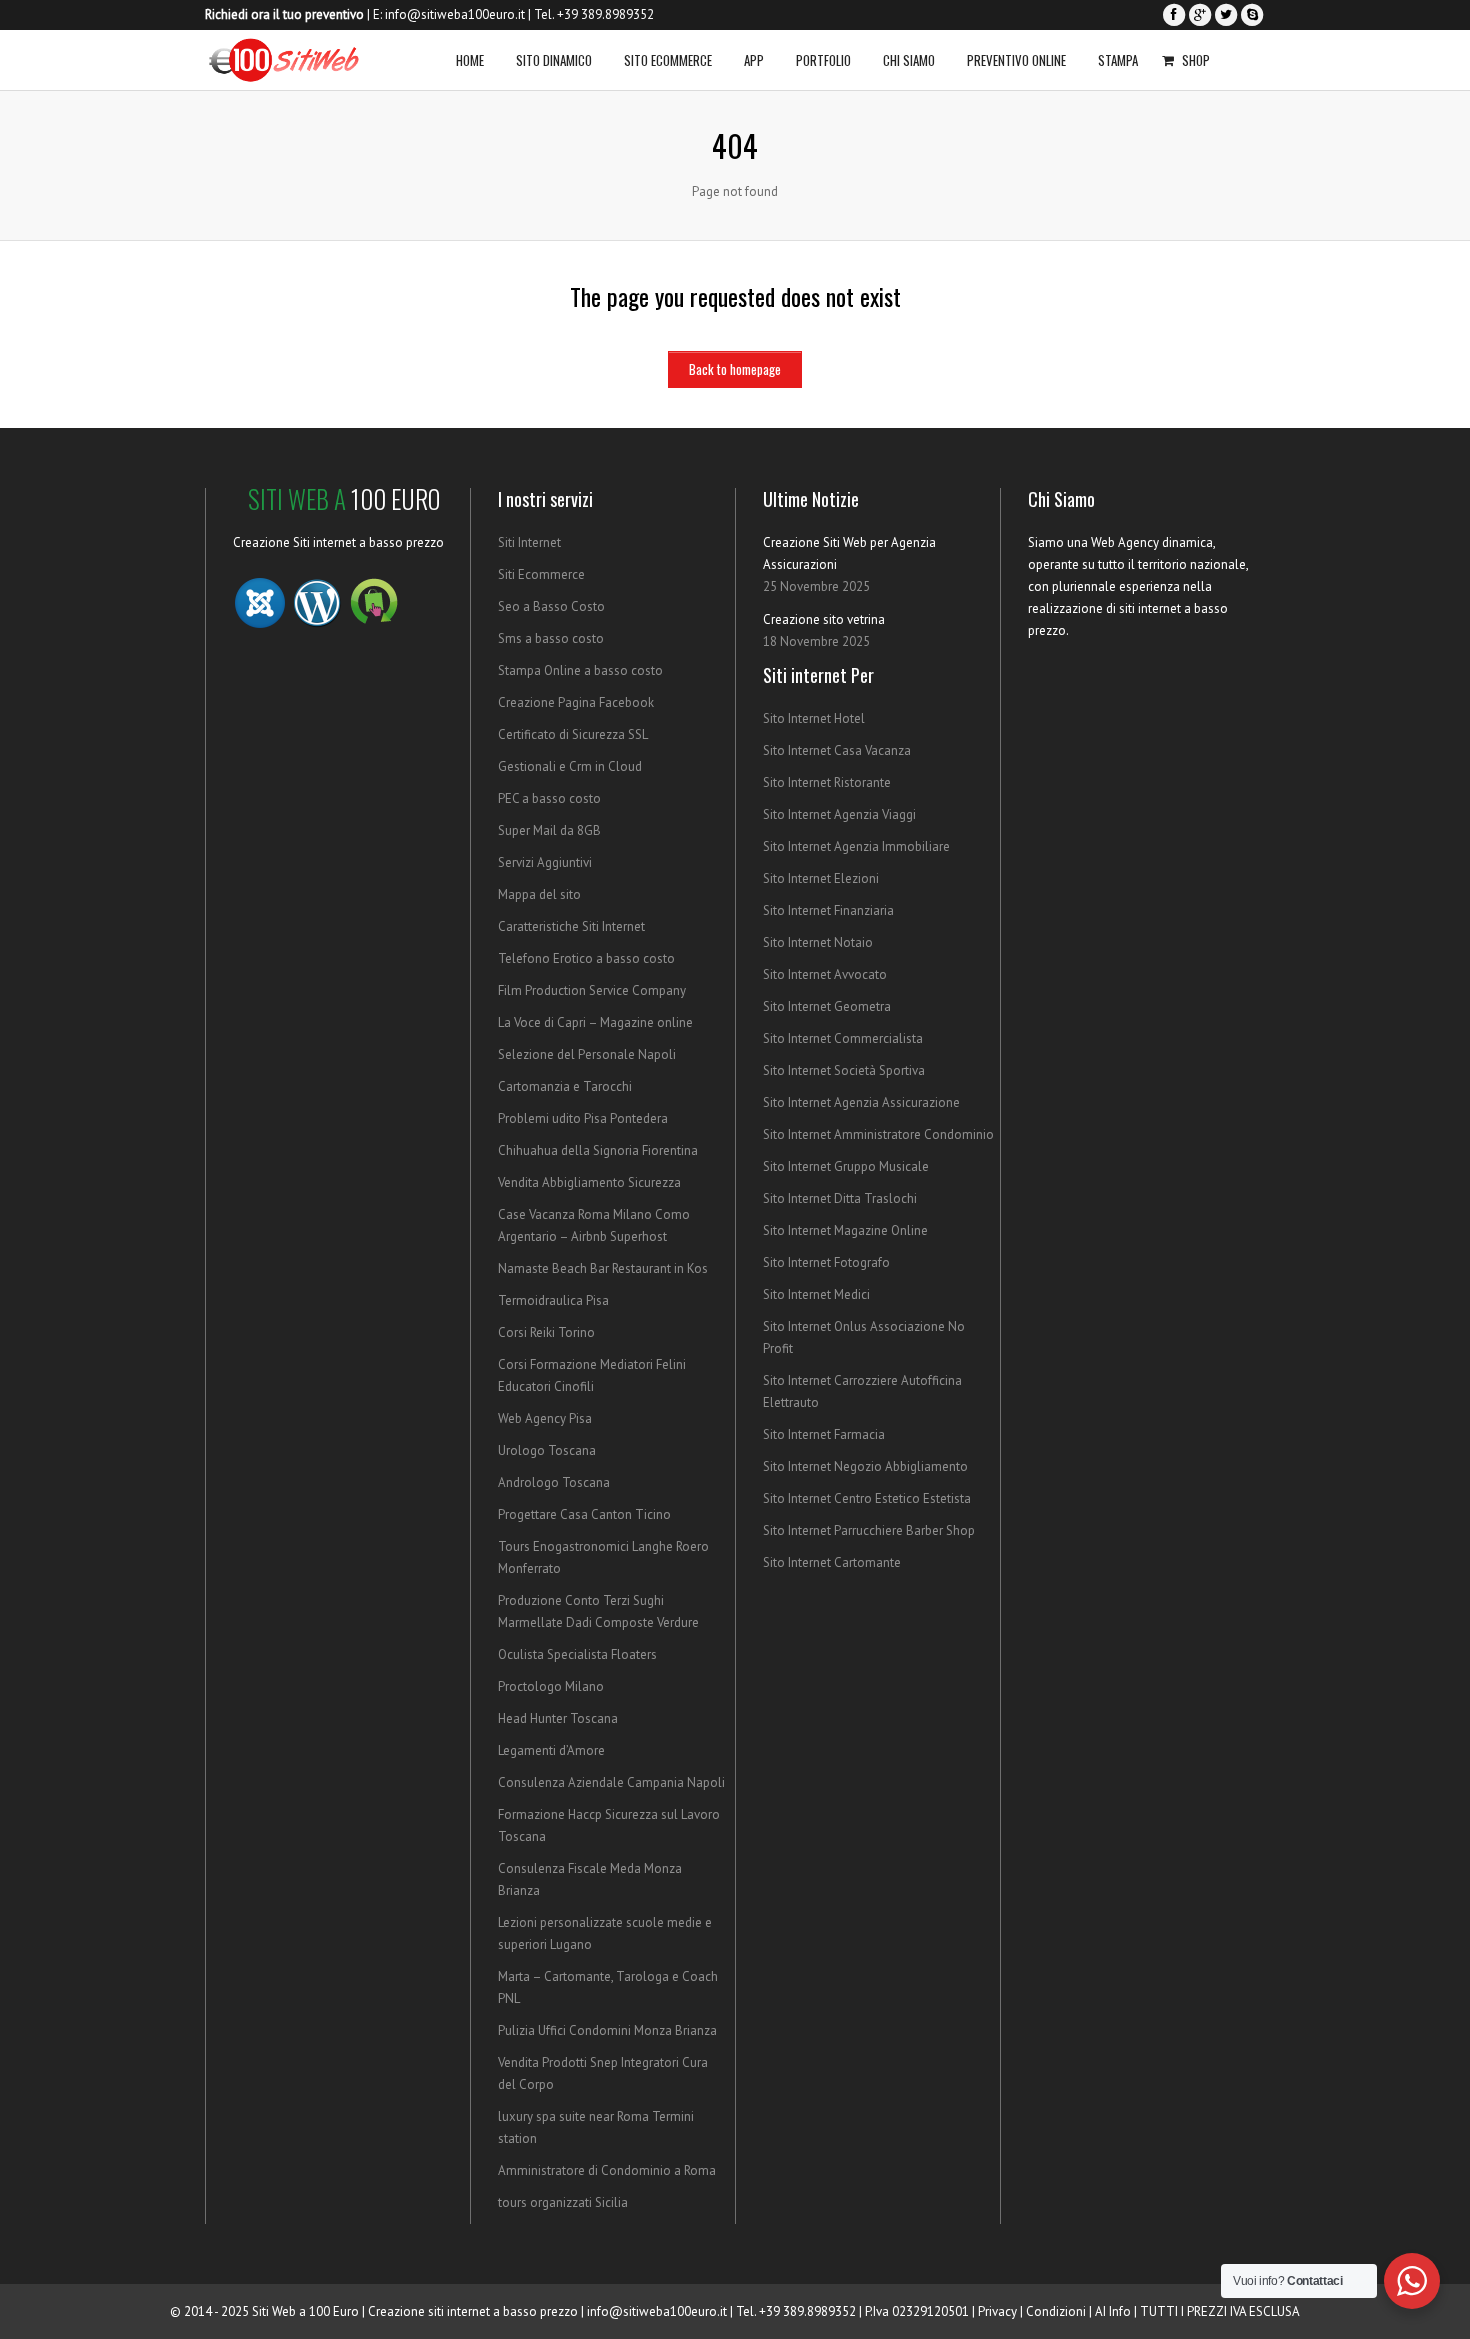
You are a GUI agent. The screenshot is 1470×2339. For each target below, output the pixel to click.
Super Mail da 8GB (549, 830)
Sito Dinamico (554, 60)
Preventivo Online (1016, 60)
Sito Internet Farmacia (824, 1434)
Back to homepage (735, 369)
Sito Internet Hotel (814, 718)
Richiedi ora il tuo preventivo (284, 14)
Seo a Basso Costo (551, 606)
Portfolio (823, 60)
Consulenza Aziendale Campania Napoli (611, 1782)
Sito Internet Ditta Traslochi (840, 1198)
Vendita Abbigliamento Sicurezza (589, 1182)
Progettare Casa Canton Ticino (584, 1514)
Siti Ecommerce (541, 574)
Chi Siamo (909, 60)
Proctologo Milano (551, 1686)
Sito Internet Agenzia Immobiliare (856, 846)
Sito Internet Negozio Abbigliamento (865, 1466)
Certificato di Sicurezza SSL (573, 734)
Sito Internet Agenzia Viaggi (839, 814)
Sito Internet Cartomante (832, 1562)
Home (470, 60)
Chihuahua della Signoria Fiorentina (598, 1150)
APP (754, 60)
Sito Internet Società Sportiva (844, 1070)
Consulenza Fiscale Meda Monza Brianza (590, 1879)
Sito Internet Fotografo (826, 1262)
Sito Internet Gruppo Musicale (846, 1166)
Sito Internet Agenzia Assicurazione (861, 1102)
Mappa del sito (539, 894)
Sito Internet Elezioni (821, 878)
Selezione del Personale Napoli (587, 1054)
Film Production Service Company (592, 990)
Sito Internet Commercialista (843, 1038)
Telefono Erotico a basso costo (586, 958)
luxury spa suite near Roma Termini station (596, 2127)
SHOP (1196, 60)
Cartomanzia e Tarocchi (565, 1086)
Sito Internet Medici (816, 1294)
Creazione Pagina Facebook (576, 702)
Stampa (1118, 60)
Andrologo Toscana (554, 1482)
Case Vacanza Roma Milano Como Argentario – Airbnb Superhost (594, 1225)
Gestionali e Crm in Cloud (570, 766)
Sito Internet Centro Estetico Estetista (867, 1498)
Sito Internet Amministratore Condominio (878, 1134)
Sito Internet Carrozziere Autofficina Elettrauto (862, 1391)
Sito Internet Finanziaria (828, 910)
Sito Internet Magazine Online (845, 1230)
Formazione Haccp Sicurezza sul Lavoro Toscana (609, 1825)
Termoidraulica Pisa (553, 1300)
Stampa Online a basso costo (580, 670)
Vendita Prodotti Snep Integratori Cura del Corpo (603, 2073)
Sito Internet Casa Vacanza (837, 750)
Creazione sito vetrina (824, 619)
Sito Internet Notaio (818, 942)
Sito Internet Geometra (827, 1006)
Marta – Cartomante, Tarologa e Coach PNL (608, 1987)
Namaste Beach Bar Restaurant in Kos (603, 1268)
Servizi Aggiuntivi (545, 862)
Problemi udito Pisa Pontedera (583, 1118)
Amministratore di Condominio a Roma (607, 2170)
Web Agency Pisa (545, 1418)
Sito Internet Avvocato (825, 974)
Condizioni (1056, 2311)
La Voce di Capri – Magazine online (595, 1022)
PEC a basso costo (549, 798)
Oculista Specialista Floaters (577, 1654)
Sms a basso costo (551, 638)
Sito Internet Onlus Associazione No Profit (864, 1337)
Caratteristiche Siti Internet (571, 926)
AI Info (1113, 2311)
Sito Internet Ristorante (827, 782)
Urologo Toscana (547, 1450)
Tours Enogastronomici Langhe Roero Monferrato (603, 1557)
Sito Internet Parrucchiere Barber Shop (869, 1530)
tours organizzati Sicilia (563, 2202)
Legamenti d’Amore (551, 1750)
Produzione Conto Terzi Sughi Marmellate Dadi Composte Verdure (598, 1611)
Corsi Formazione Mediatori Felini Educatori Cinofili (592, 1375)
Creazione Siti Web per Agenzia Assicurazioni (849, 553)
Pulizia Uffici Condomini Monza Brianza (607, 2030)
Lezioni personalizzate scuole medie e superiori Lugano (605, 1933)
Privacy (997, 2311)
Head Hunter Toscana (558, 1718)
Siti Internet (529, 542)
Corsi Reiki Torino (546, 1332)
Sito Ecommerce (668, 60)
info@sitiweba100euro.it (455, 14)
